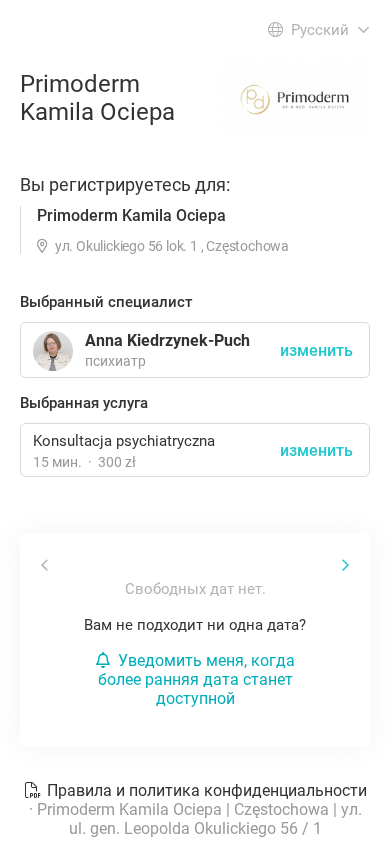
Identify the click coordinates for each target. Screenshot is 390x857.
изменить (316, 450)
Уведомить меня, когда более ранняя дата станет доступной (196, 679)
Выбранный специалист (106, 302)
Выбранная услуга (84, 403)
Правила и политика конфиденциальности (205, 790)
